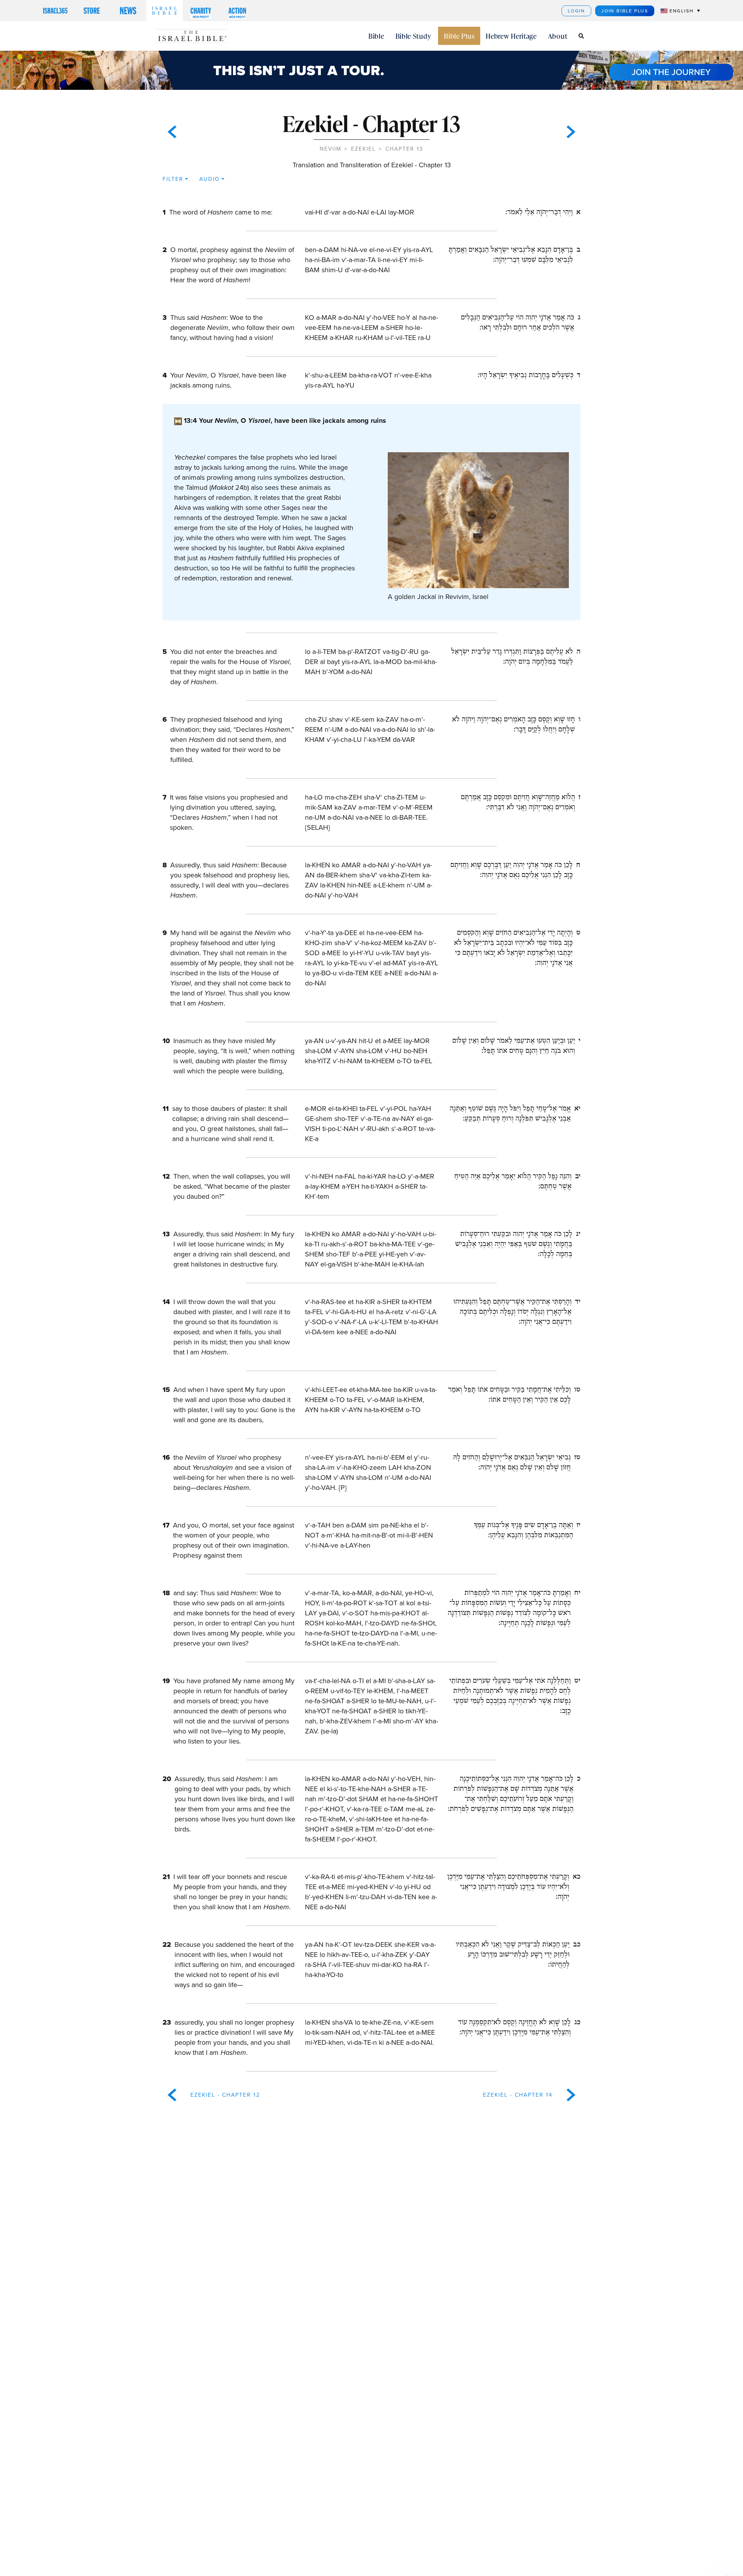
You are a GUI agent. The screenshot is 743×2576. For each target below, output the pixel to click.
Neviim (330, 149)
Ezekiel (363, 149)
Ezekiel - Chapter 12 (225, 2095)
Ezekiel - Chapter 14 (518, 2095)
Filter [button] (173, 179)
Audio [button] (210, 179)
